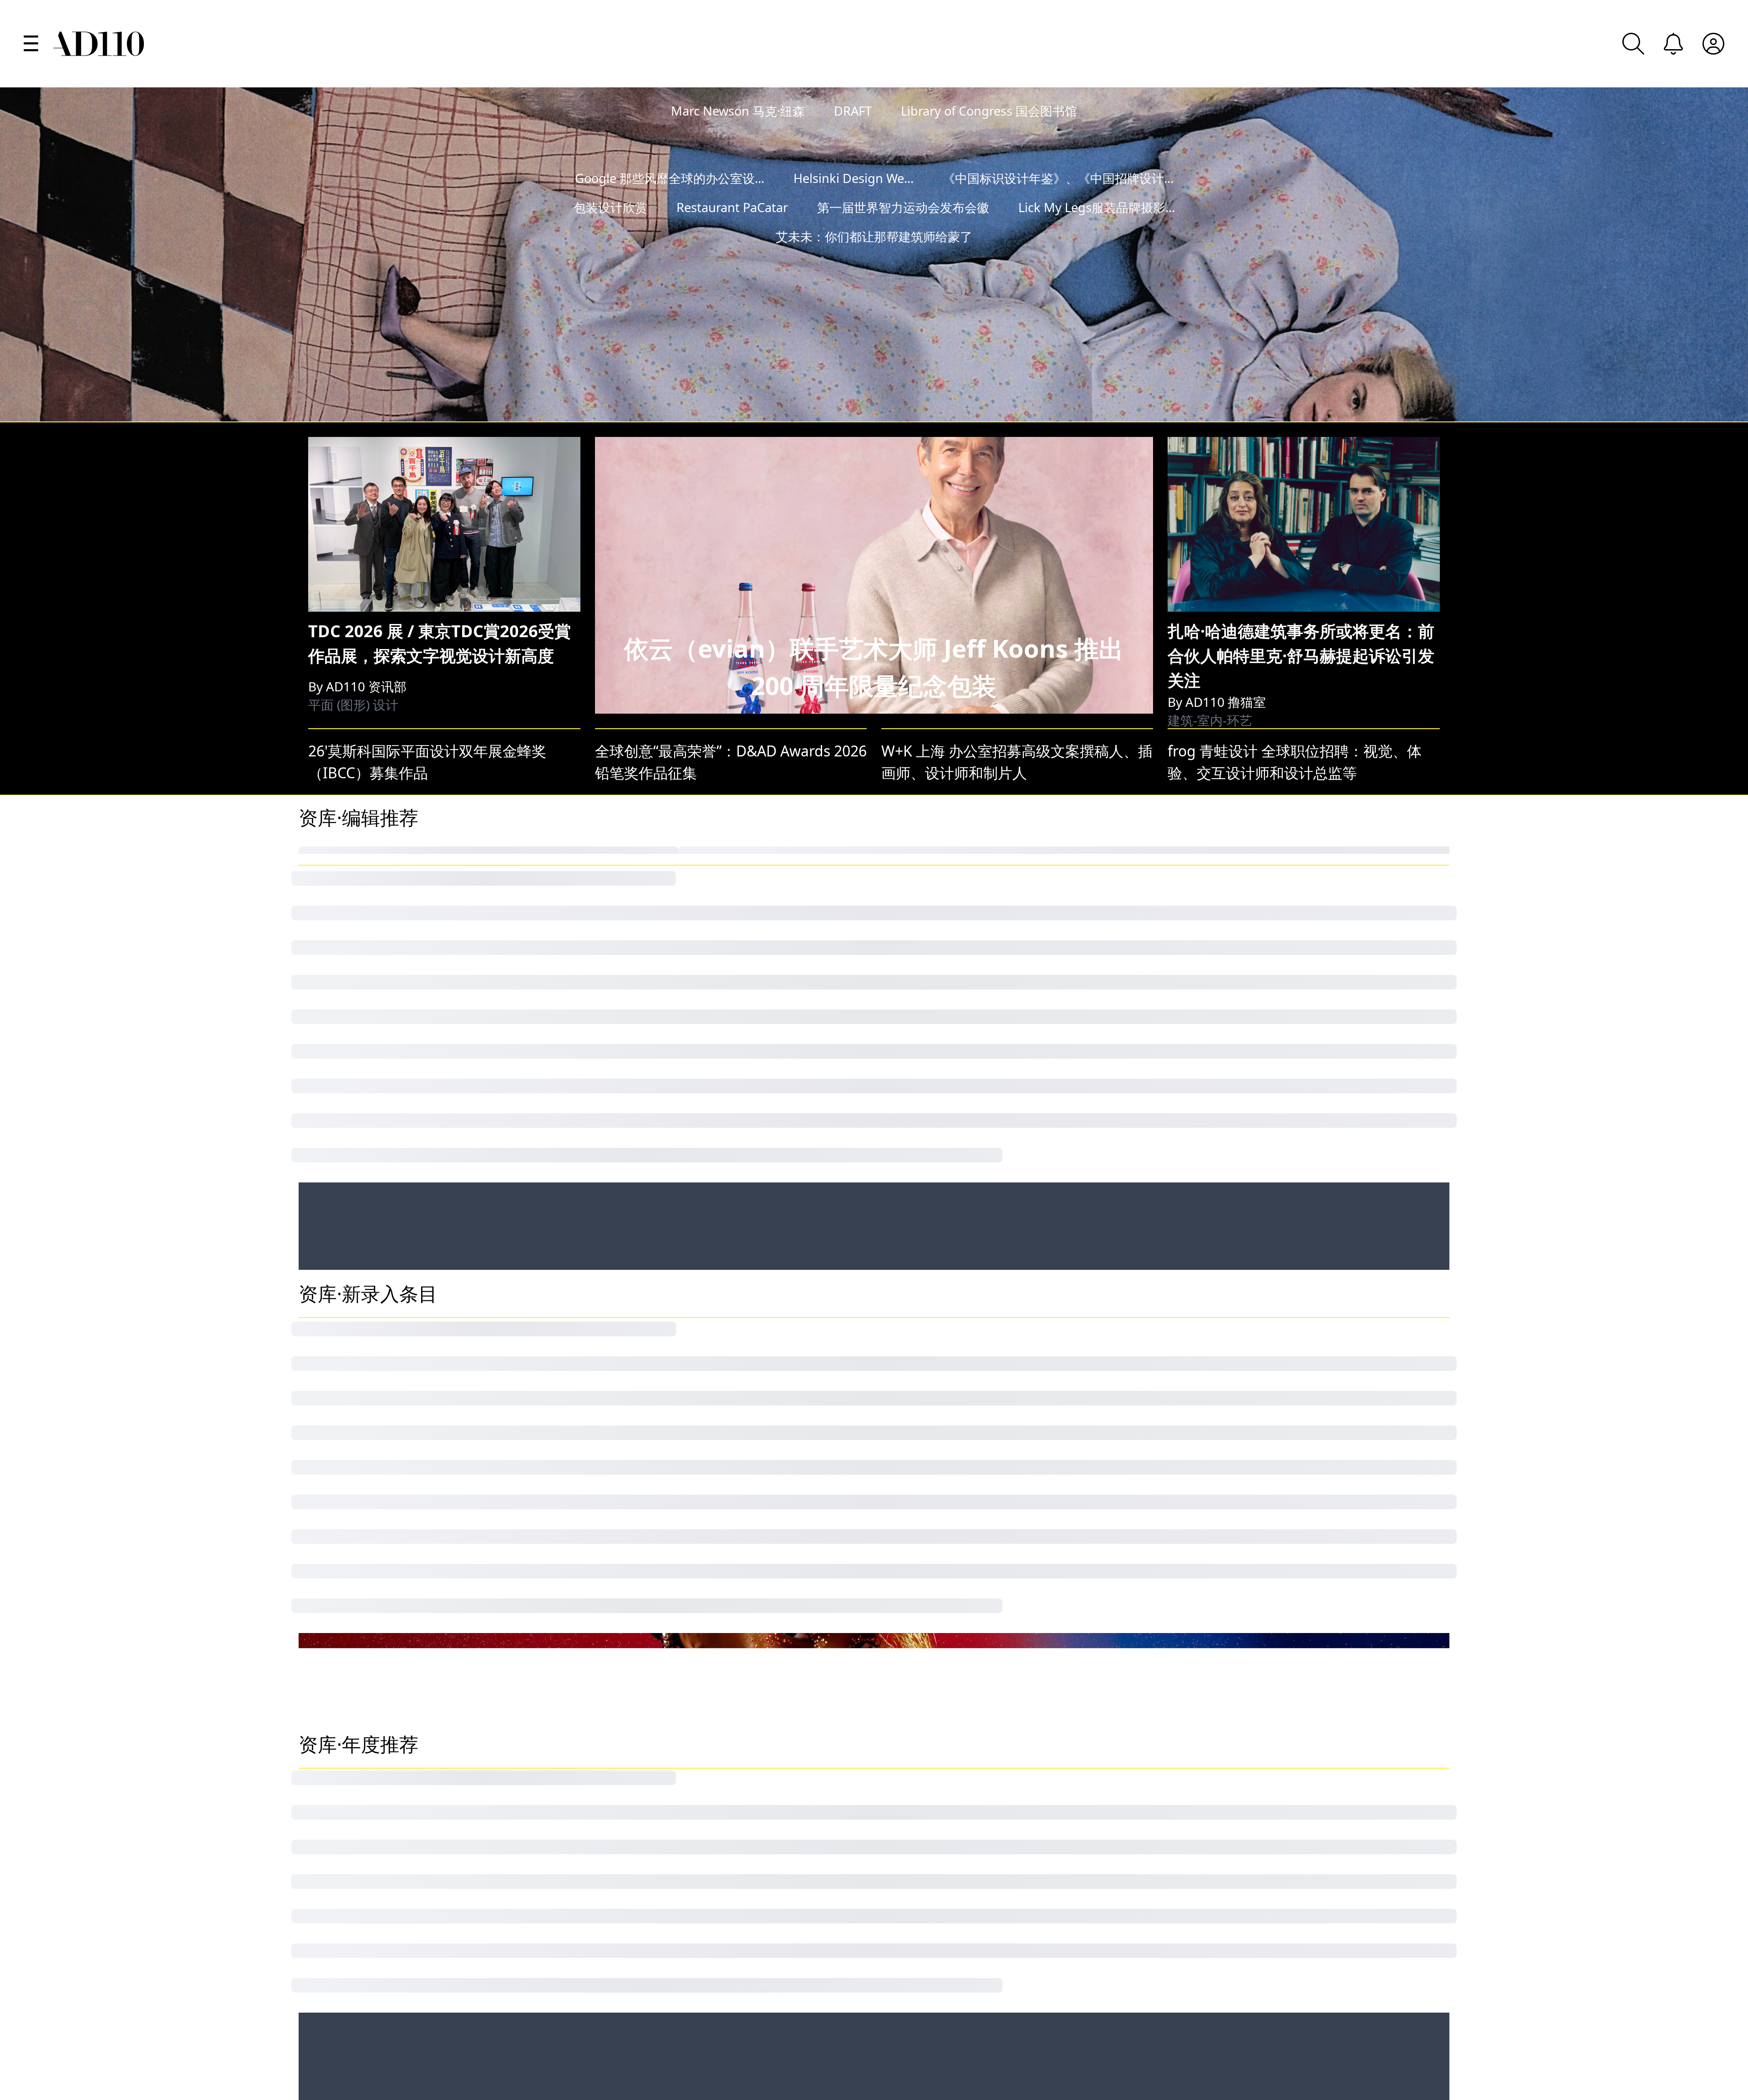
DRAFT (853, 111)
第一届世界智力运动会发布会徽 (903, 236)
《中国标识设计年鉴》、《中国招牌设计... (1058, 207)
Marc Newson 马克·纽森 (738, 111)
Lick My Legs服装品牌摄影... (1097, 236)
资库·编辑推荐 (358, 730)
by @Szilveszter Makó (1652, 315)
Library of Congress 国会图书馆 (989, 111)
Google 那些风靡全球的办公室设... (670, 207)
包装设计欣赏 (610, 236)
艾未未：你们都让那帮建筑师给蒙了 (874, 266)
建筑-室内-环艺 (1210, 617)
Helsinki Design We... (854, 207)
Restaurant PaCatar (732, 236)
